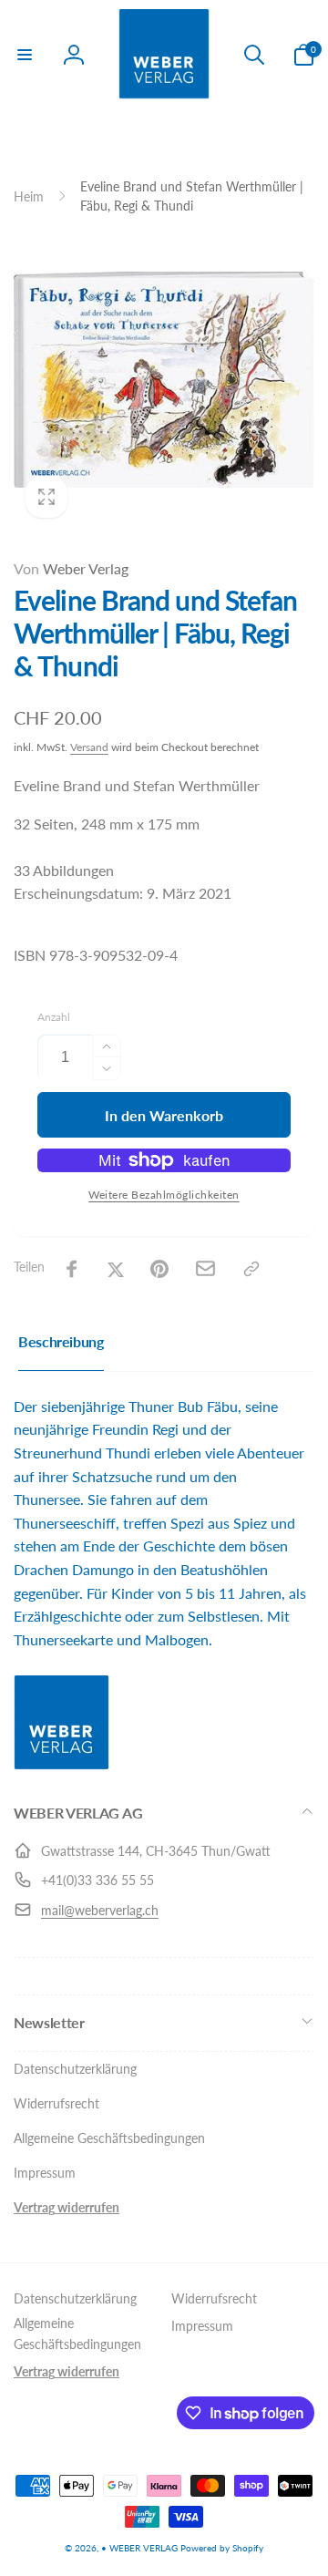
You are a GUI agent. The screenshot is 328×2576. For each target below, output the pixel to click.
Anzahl (54, 1017)
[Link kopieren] (251, 1269)
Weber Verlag (71, 568)
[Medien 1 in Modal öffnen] (164, 379)
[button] (25, 55)
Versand (89, 747)
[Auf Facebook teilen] (72, 1269)
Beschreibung (61, 1341)
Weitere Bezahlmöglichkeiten (164, 1195)
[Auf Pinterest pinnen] (159, 1269)
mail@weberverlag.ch (100, 1910)
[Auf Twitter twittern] (116, 1269)
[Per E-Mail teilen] (205, 1268)
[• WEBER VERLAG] (61, 1764)
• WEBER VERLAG (139, 2548)
